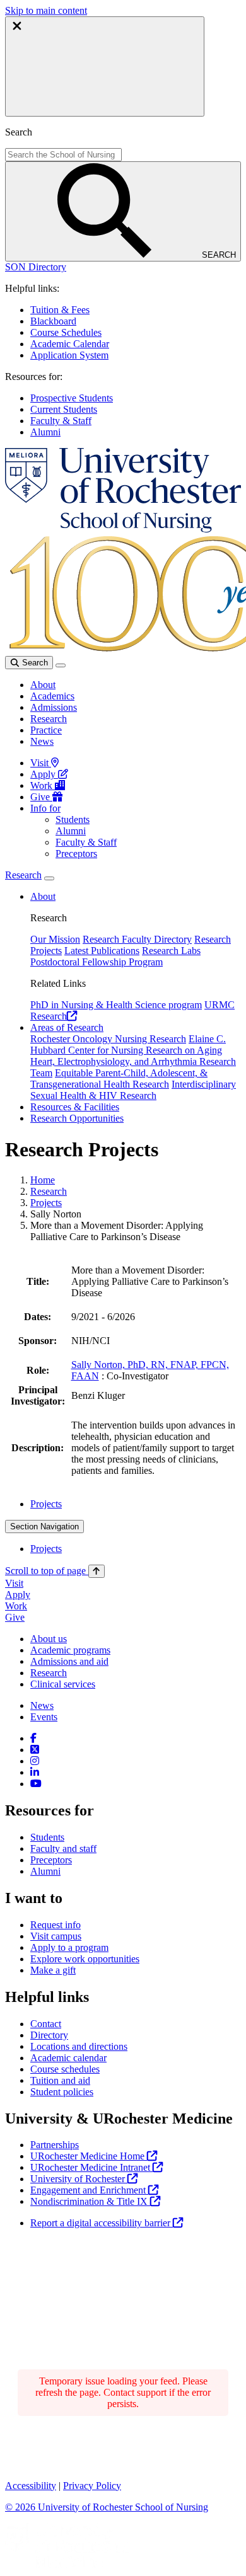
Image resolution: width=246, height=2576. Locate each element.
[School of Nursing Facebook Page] (33, 1738)
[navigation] (55, 1571)
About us (49, 1639)
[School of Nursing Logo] (123, 529)
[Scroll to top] (97, 1571)
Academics (52, 696)
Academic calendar (68, 2058)
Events (44, 1717)
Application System (69, 355)
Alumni (45, 432)
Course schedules (65, 2069)
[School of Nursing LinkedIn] (35, 1772)
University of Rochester (79, 2179)
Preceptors (76, 854)
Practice (46, 730)
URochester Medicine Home (89, 2156)
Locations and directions (79, 2046)
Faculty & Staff (61, 421)
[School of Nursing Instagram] (35, 1761)
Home (43, 1180)
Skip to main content (46, 10)
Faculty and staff (63, 1849)
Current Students (64, 409)
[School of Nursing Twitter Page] (35, 1750)
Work (43, 785)
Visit (41, 763)
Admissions (54, 707)
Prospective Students (72, 398)
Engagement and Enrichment (89, 2190)
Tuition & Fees (60, 310)
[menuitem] (136, 1504)
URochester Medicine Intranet (91, 2167)
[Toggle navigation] (61, 665)
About (43, 685)
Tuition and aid (60, 2080)
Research (49, 719)
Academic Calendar (70, 344)
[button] (36, 267)
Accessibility (31, 2486)
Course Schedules (66, 332)
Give (41, 797)
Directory (49, 2035)
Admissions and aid (69, 1661)
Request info (56, 1925)
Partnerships (55, 2145)
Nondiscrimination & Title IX (90, 2201)
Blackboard (53, 321)
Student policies (62, 2092)
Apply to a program (69, 1947)
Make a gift (53, 1970)
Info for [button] (45, 808)
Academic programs (70, 1650)
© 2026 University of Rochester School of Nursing (107, 2507)
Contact (46, 2024)
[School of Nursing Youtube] (36, 1784)
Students (73, 819)
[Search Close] (105, 66)
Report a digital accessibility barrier (102, 2223)
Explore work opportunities (85, 1959)
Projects (46, 1203)
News (42, 741)
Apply (44, 774)
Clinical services (63, 1684)
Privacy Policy (92, 2486)
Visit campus (56, 1936)
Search (34, 663)
